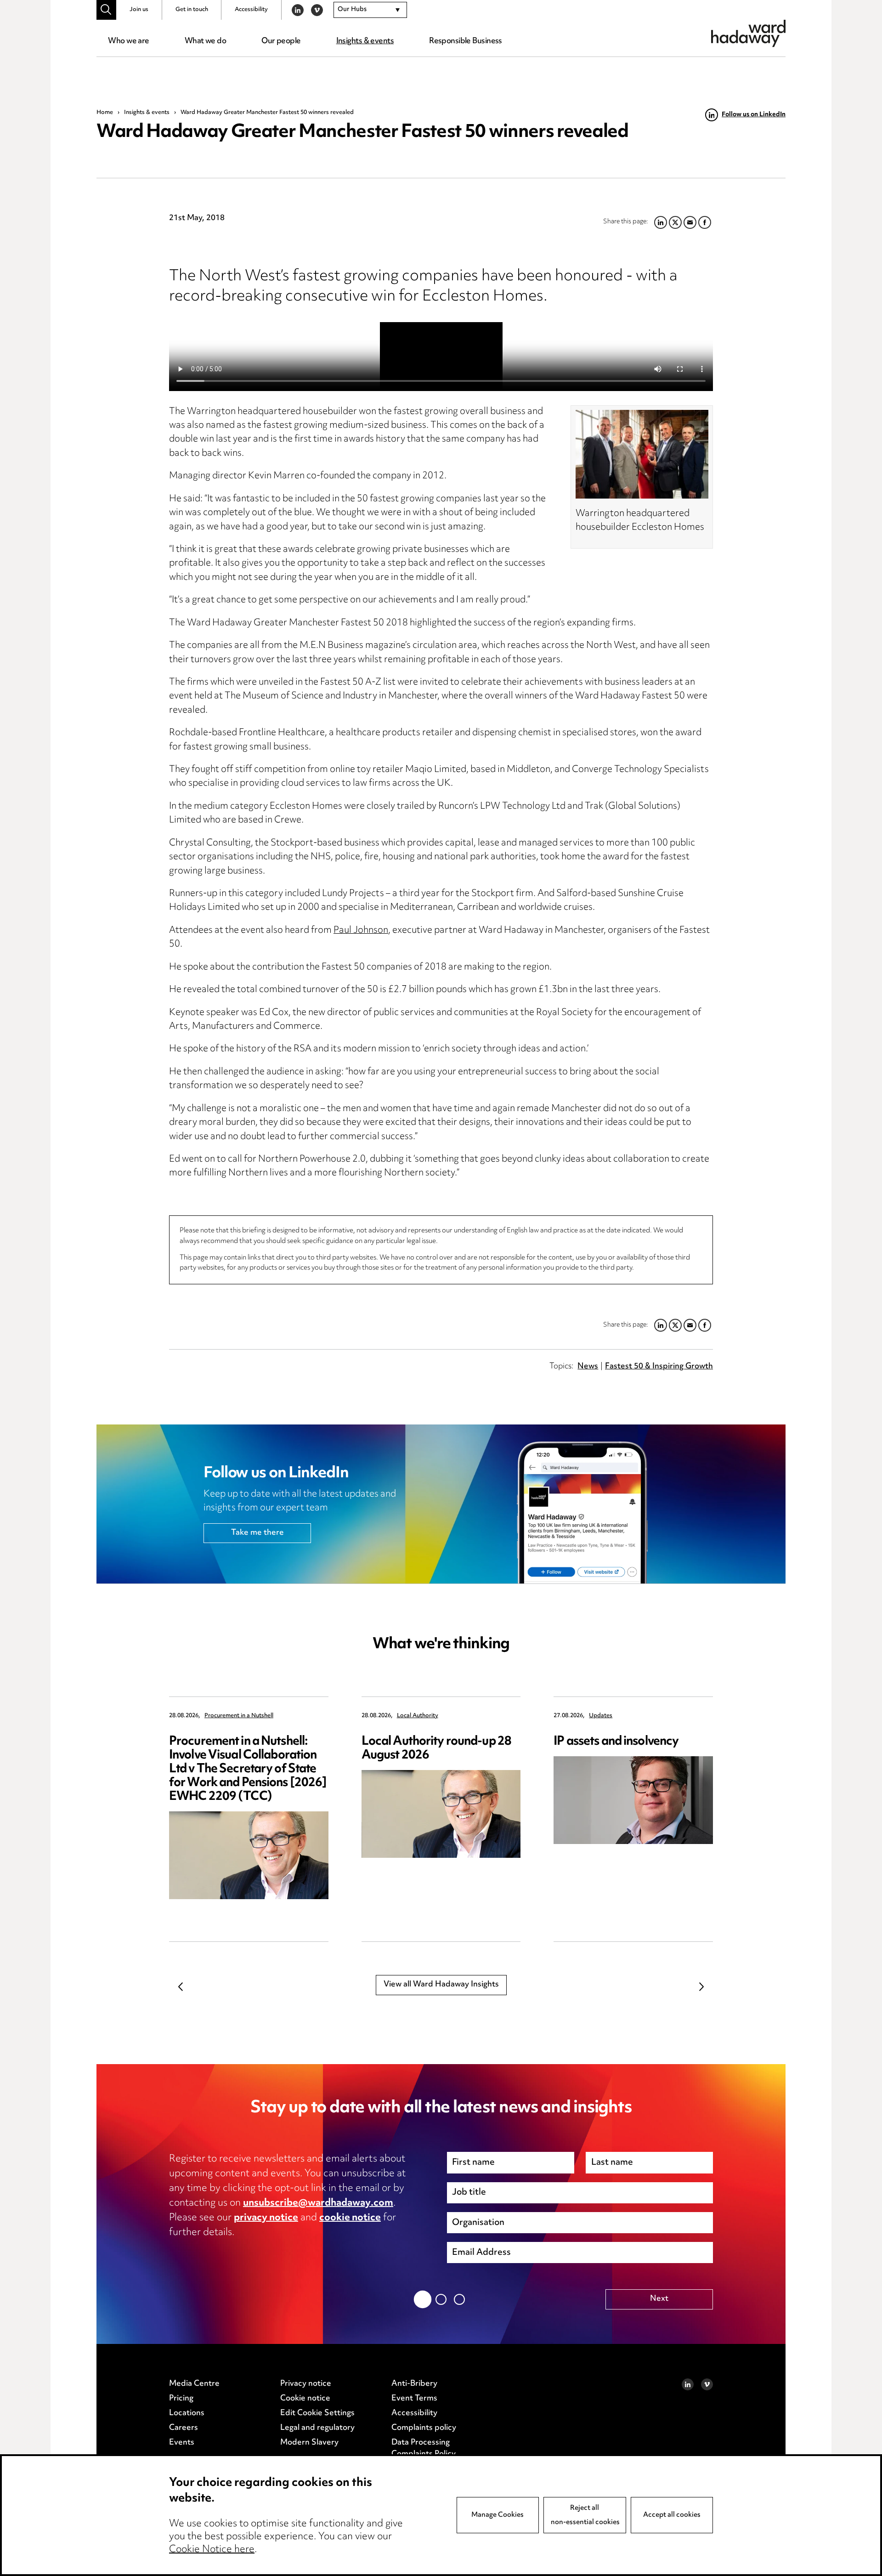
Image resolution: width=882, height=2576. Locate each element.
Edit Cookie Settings (317, 2413)
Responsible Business (466, 41)
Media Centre (194, 2384)
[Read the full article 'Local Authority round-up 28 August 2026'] (441, 1814)
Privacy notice (306, 2384)
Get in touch (192, 10)
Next (701, 1986)
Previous (181, 1986)
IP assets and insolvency (616, 1742)
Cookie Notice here (212, 2550)
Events (182, 2443)
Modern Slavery (309, 2443)
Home (105, 113)
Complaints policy (424, 2428)
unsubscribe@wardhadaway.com (318, 2203)
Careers (184, 2428)
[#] (106, 10)
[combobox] (370, 10)
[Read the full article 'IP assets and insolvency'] (633, 1800)
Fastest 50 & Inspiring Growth (659, 1367)
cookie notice (350, 2218)
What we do (205, 41)
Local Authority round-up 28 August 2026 (436, 1749)
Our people (281, 41)
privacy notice (266, 2218)
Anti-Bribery (414, 2384)
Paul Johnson (361, 931)
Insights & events (365, 41)
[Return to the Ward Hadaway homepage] (748, 33)
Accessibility (251, 10)
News (588, 1367)
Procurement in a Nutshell (239, 1716)
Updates (601, 1716)
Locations (187, 2413)
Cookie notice (305, 2399)
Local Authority (418, 1716)
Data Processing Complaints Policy (424, 2449)
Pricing (181, 2399)
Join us (139, 10)
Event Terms (414, 2399)
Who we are (128, 41)
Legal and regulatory (317, 2428)
